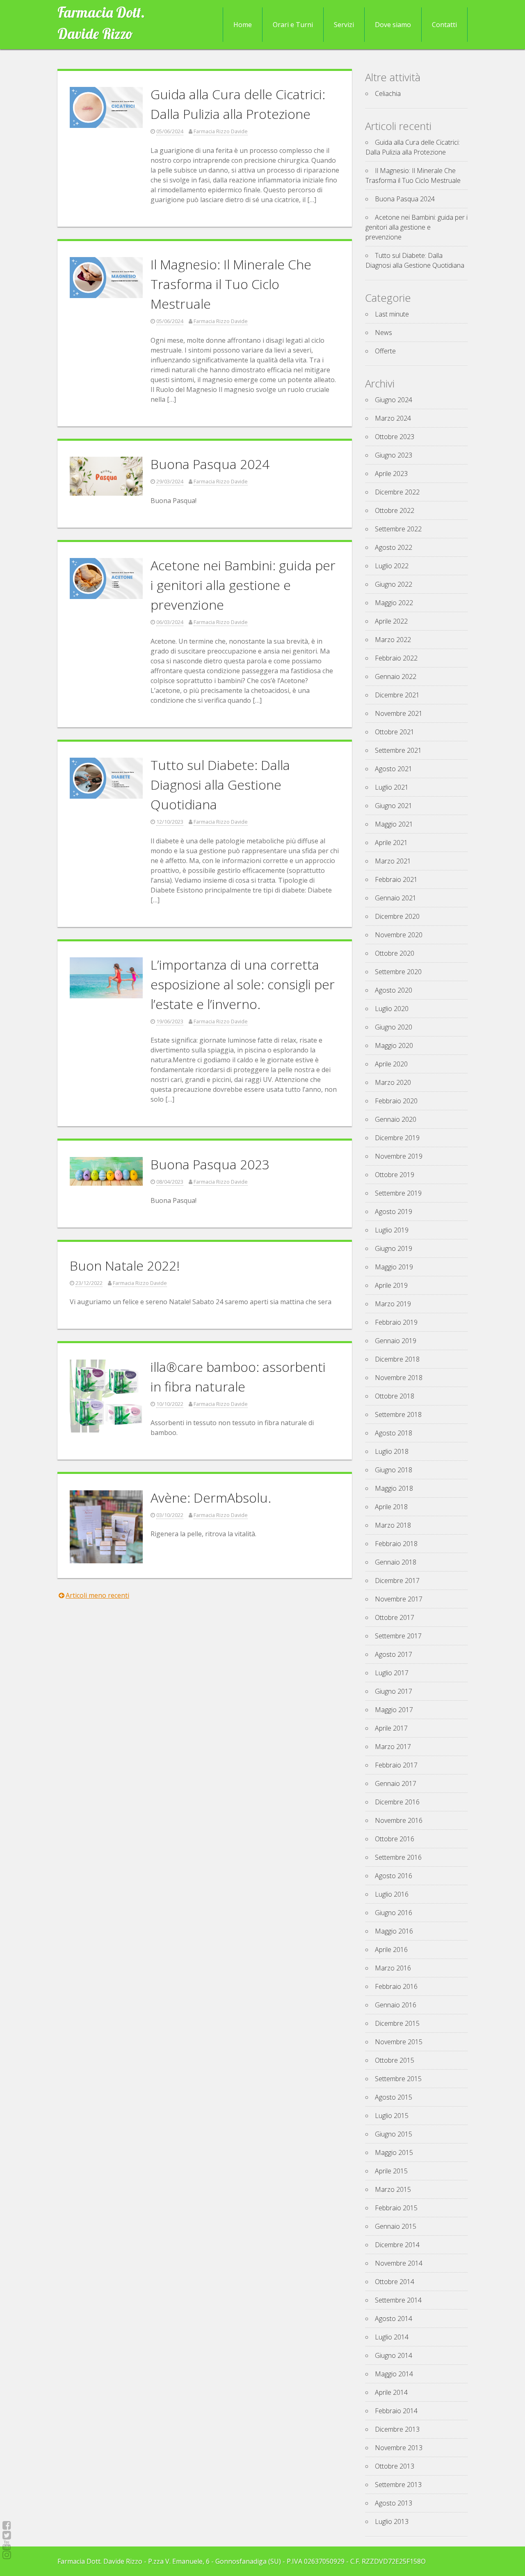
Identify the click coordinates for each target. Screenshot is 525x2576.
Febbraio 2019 (396, 1322)
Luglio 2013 (392, 2521)
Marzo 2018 (393, 1525)
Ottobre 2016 (395, 1839)
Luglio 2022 (392, 566)
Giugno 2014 (394, 2355)
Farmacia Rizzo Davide (221, 131)
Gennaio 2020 (396, 1119)
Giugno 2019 (394, 1248)
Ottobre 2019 (395, 1175)
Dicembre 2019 (397, 1138)
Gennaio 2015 (396, 2226)
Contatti (444, 25)
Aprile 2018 (391, 1507)
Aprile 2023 (391, 474)
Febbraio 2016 (396, 1986)
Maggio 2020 (394, 1045)
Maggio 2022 (394, 603)
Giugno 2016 (394, 1913)
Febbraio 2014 (396, 2411)
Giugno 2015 (394, 2134)
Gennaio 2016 (396, 2005)
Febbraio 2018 (396, 1544)
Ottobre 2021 (395, 732)
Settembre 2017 (398, 1636)
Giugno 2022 (394, 584)
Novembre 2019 (399, 1156)
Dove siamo (393, 25)
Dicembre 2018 (397, 1359)
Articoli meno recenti (97, 1595)
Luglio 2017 (392, 1673)
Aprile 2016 (391, 1950)
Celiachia (388, 93)
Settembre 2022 (398, 529)
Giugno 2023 (394, 455)
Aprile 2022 (391, 621)
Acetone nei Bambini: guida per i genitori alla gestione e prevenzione (243, 585)
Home (243, 25)
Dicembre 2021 (397, 695)
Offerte (385, 351)
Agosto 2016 (394, 1876)
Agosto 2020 (394, 990)
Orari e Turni (293, 25)
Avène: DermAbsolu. (211, 1498)
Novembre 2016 (399, 1820)
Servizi (344, 25)
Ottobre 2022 (395, 510)
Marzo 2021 (393, 861)
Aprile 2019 (391, 1285)
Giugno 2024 (394, 400)
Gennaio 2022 (396, 676)
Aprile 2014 (391, 2392)
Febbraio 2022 (396, 658)
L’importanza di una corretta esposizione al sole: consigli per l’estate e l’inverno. (243, 984)
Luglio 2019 (392, 1230)
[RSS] (7, 2545)
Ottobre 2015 (395, 2060)
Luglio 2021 (392, 787)
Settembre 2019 (398, 1193)
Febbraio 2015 (396, 2208)
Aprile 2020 (391, 1064)
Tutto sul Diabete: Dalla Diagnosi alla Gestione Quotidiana (220, 785)
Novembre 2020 (399, 935)
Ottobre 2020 (395, 953)
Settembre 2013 (398, 2485)
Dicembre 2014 (397, 2245)
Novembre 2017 (399, 1599)
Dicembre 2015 (397, 2023)
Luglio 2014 (392, 2337)
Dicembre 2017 (397, 1581)
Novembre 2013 (399, 2448)
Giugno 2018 (394, 1470)
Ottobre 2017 (395, 1617)
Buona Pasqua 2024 (210, 464)
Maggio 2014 (394, 2374)
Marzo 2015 (393, 2189)
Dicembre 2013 (397, 2429)
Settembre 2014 (398, 2300)
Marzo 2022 (393, 640)
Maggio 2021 (394, 824)
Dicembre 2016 (397, 1802)
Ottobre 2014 (395, 2282)
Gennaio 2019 (396, 1341)
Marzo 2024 (393, 418)
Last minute (392, 314)
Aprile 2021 (391, 843)
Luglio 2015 (392, 2116)
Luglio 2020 (392, 1009)
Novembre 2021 (399, 713)
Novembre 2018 (399, 1378)
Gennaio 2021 (396, 898)
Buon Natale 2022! (125, 1265)
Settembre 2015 (398, 2079)
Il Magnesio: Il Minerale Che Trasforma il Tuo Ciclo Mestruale (231, 284)
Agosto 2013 (394, 2503)
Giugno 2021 (394, 806)
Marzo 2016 (393, 1968)
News (383, 333)
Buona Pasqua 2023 (210, 1164)
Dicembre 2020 (397, 916)
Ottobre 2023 (395, 437)
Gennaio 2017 (396, 1783)
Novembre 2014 (399, 2263)
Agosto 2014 (394, 2319)
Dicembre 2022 (397, 492)
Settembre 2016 (398, 1857)
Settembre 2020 (398, 972)
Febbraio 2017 (396, 1765)
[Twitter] (7, 2535)
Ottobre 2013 (395, 2466)
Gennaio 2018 (396, 1562)
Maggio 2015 (394, 2152)
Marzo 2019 (393, 1304)
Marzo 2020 (393, 1082)
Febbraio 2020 (396, 1101)
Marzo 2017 (393, 1747)
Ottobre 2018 (395, 1396)
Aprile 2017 (391, 1728)
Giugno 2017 (394, 1691)
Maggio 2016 (394, 1931)
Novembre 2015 (399, 2042)
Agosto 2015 (394, 2097)
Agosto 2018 (394, 1433)
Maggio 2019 (394, 1267)
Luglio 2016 (392, 1894)
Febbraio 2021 (396, 879)
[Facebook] (7, 2525)
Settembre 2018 (398, 1414)
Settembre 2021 (398, 750)
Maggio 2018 (394, 1488)
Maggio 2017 (394, 1710)
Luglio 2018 (392, 1451)
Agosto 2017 (394, 1654)
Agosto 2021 (394, 769)
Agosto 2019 (394, 1212)
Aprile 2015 (391, 2171)
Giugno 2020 (394, 1027)
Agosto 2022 (394, 547)
